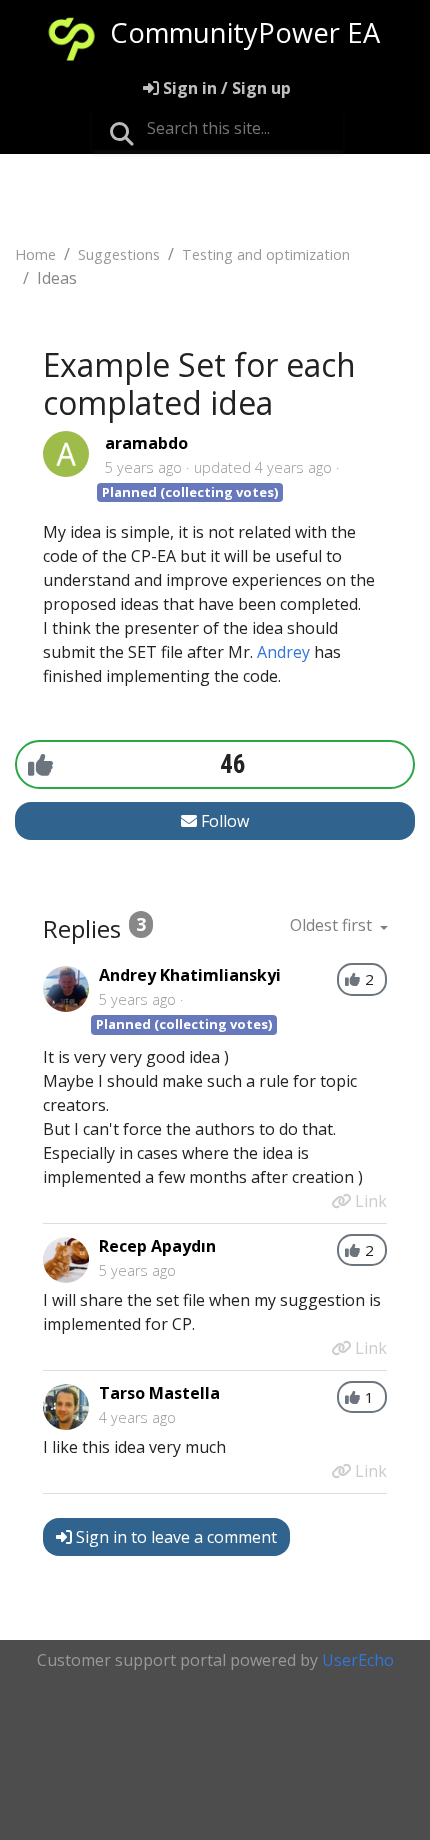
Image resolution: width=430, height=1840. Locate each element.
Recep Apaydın (157, 1246)
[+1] (40, 764)
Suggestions (119, 254)
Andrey (283, 652)
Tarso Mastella (159, 1393)
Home (35, 254)
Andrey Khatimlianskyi (190, 975)
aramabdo (146, 443)
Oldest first (333, 925)
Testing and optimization (266, 254)
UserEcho (358, 1660)
